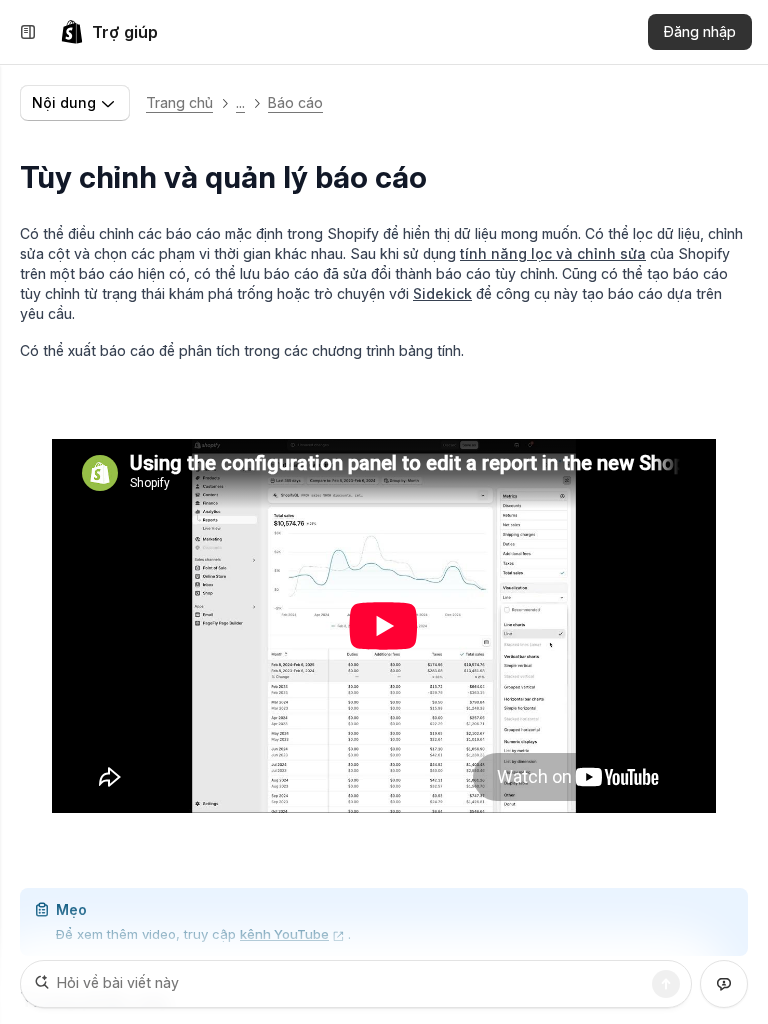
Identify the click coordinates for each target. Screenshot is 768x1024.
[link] (109, 32)
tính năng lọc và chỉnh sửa (553, 253)
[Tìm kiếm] (666, 984)
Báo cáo (295, 102)
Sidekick (442, 293)
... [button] (240, 102)
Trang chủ (179, 102)
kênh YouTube (284, 934)
